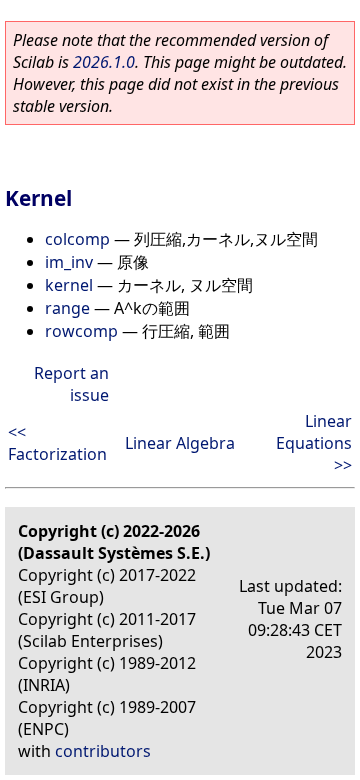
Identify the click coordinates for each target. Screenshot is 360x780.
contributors (103, 751)
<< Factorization (57, 443)
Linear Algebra (180, 443)
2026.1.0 (104, 62)
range (67, 308)
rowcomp (81, 331)
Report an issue (71, 384)
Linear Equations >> (314, 443)
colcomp (77, 239)
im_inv (69, 262)
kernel (69, 285)
